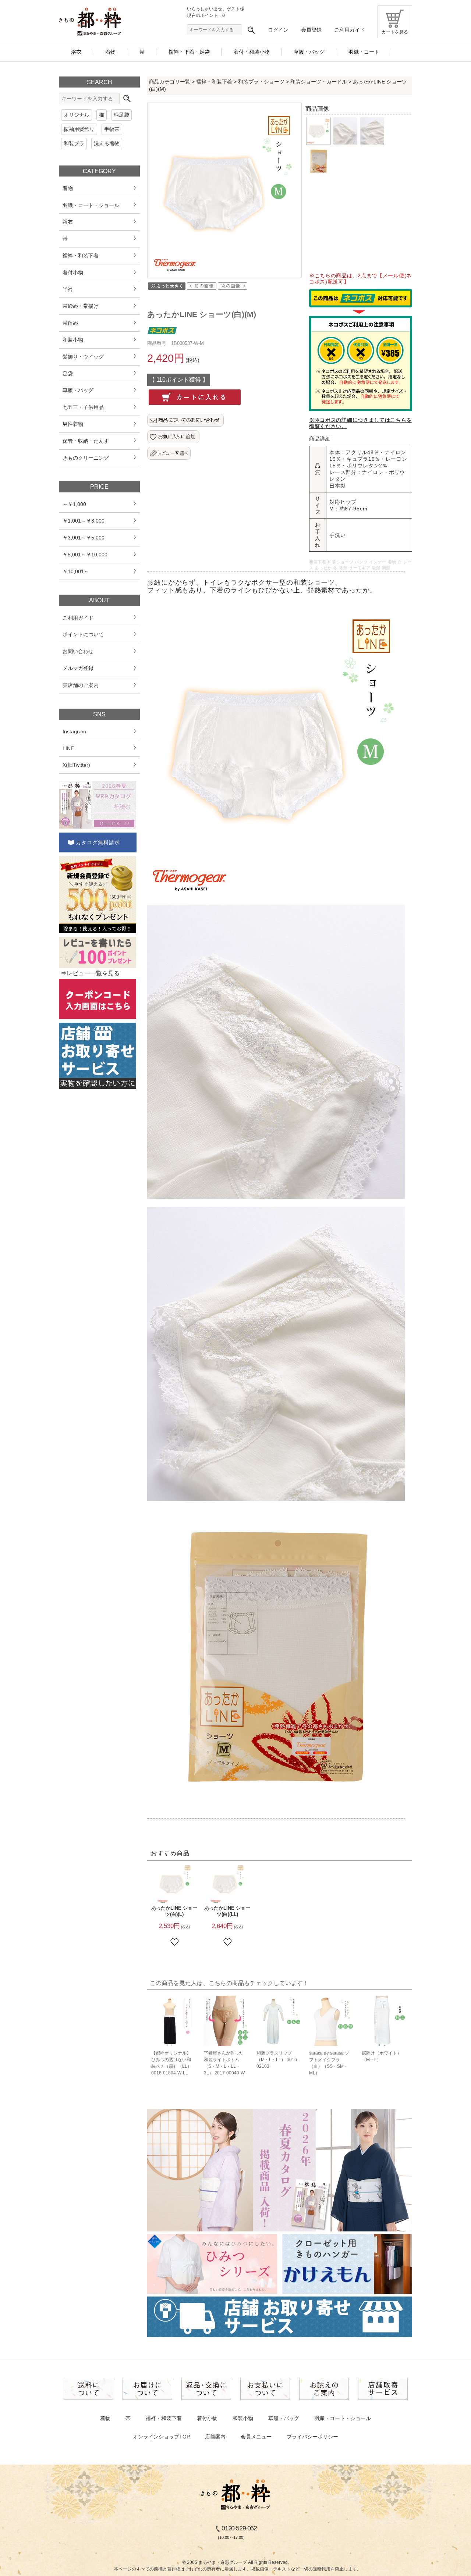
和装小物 (243, 2418)
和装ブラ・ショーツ (261, 82)
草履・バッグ (284, 2418)
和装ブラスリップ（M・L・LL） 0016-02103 (277, 2060)
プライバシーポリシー (312, 2437)
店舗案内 (215, 2437)
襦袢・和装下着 (214, 82)
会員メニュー (256, 2437)
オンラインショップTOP (161, 2437)
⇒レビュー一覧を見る (90, 973)
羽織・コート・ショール (343, 2418)
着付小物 (207, 2418)
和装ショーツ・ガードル (319, 82)
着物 (105, 2418)
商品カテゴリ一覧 (170, 82)
